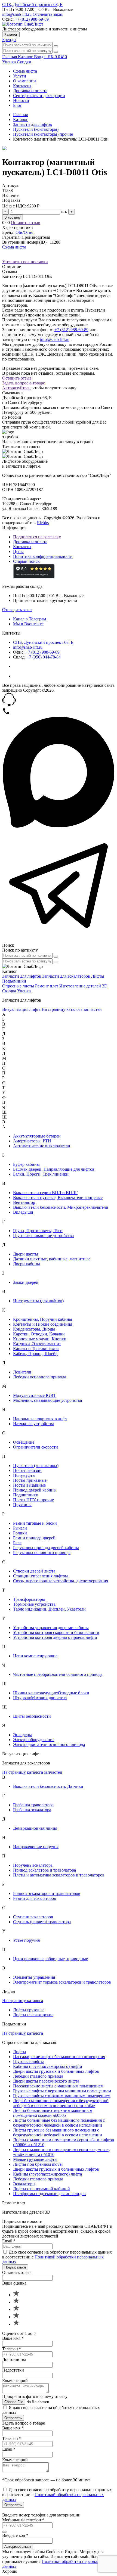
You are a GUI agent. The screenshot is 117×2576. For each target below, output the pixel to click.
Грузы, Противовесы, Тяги (38, 1231)
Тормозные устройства (34, 1604)
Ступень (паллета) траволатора (42, 1922)
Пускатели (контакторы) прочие (43, 134)
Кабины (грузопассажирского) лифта (47, 2066)
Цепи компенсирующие (35, 1656)
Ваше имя (13, 2338)
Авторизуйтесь (16, 388)
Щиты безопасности (32, 1716)
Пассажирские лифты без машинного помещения (59, 2057)
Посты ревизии (27, 1470)
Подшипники (26, 1495)
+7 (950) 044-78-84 (44, 657)
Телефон (12, 2349)
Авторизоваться (18, 2547)
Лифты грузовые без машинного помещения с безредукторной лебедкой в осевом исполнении (58, 2132)
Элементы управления (34, 1977)
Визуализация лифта (21, 1009)
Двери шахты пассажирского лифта (46, 2081)
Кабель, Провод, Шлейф (36, 1354)
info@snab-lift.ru (17, 14)
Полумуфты (24, 1475)
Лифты (98, 976)
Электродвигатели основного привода (49, 1744)
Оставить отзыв (26, 223)
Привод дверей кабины (35, 1490)
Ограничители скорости (36, 1447)
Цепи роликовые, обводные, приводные (50, 1959)
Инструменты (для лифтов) (38, 1301)
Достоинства (14, 2359)
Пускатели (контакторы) (36, 129)
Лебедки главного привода (38, 2076)
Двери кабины (27, 1264)
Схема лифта (25, 71)
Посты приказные (30, 1480)
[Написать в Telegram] (59, 940)
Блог (17, 105)
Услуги (20, 76)
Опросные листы (19, 986)
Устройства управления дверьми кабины (51, 1628)
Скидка (9, 991)
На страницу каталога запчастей (72, 1009)
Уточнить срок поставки (25, 262)
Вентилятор (24, 1202)
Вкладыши (23, 1212)
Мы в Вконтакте (28, 624)
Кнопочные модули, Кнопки (40, 1339)
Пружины (22, 1505)
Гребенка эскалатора (32, 1810)
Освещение (24, 1442)
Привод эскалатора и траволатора (44, 1870)
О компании (24, 81)
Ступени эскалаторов (33, 1917)
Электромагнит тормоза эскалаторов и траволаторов (62, 1982)
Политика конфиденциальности (43, 556)
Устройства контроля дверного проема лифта (55, 1637)
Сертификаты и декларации (39, 96)
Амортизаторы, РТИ (32, 1141)
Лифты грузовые (29, 2010)
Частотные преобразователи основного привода (58, 1674)
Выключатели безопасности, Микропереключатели (61, 1207)
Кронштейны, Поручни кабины (43, 1319)
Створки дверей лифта (34, 1571)
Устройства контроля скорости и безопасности (56, 1632)
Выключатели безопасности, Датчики (48, 1786)
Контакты (22, 86)
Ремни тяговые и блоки (35, 1523)
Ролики (20, 1533)
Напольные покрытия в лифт (40, 1419)
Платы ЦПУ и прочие (33, 1500)
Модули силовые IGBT (35, 1395)
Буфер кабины (26, 1164)
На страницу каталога (23, 2001)
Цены (18, 551)
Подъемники (14, 981)
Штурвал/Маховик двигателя (40, 1698)
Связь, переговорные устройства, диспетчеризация (61, 1581)
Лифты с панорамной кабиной (41, 2189)
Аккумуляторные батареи (37, 1136)
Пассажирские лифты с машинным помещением (58, 2086)
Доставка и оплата (30, 91)
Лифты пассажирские (33, 2015)
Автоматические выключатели (42, 1146)
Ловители (22, 1372)
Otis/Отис (24, 232)
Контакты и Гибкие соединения (43, 1324)
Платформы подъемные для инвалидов (49, 2194)
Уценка (10, 62)
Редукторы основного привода (42, 1553)
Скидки (24, 62)
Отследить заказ (48, 14)
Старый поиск (26, 561)
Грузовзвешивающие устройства (43, 1236)
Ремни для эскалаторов (35, 1898)
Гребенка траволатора (33, 1805)
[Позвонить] (6, 714)
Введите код (15, 2535)
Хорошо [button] (10, 2571)
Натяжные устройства (34, 1424)
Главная (20, 115)
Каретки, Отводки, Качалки (39, 1334)
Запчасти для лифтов (33, 124)
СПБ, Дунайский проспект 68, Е (32, 4)
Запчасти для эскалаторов (66, 976)
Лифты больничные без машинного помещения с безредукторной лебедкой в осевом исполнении (59, 2123)
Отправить (13, 2418)
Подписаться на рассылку (37, 537)
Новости (21, 100)
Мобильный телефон (23, 2520)
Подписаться (15, 2267)
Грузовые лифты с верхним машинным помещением (62, 2091)
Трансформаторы (29, 1599)
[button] (59, 700)
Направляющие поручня (36, 1847)
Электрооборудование (34, 1740)
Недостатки (13, 2370)
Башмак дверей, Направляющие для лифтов (54, 1169)
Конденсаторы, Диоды (34, 1329)
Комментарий (15, 2381)
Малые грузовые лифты (35, 2159)
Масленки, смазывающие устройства (47, 1400)
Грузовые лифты (28, 2061)
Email (9, 2241)
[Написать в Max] (59, 827)
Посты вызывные (29, 1485)
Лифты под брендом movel (38, 2164)
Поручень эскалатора (33, 1865)
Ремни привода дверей (34, 1538)
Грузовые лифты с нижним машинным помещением (62, 2096)
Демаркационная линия (35, 1828)
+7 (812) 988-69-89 (32, 19)
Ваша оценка (14, 2283)
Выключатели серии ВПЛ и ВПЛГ (45, 1193)
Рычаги (20, 1528)
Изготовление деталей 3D (83, 986)
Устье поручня (26, 1940)
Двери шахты (26, 1254)
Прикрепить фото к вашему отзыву (35, 2396)
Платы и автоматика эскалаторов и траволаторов (59, 1875)
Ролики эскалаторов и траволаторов (47, 1893)
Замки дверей (26, 1282)
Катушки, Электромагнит (37, 1344)
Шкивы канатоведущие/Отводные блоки (51, 1693)
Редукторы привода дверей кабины (46, 1548)
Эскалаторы (24, 2184)
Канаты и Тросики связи (36, 1349)
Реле (17, 1543)
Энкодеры (22, 1735)
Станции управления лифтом (40, 1576)
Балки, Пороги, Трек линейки (41, 1174)
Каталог (11, 34)
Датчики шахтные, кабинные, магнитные (52, 1259)
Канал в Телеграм (30, 619)
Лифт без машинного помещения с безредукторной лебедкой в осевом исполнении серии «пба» (61, 2103)
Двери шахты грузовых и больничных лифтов (56, 2071)
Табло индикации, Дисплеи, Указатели (49, 1609)
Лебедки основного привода (40, 1377)
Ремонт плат (47, 986)
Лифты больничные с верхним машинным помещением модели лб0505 (53, 2113)
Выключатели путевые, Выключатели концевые (58, 1197)
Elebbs (43, 523)
